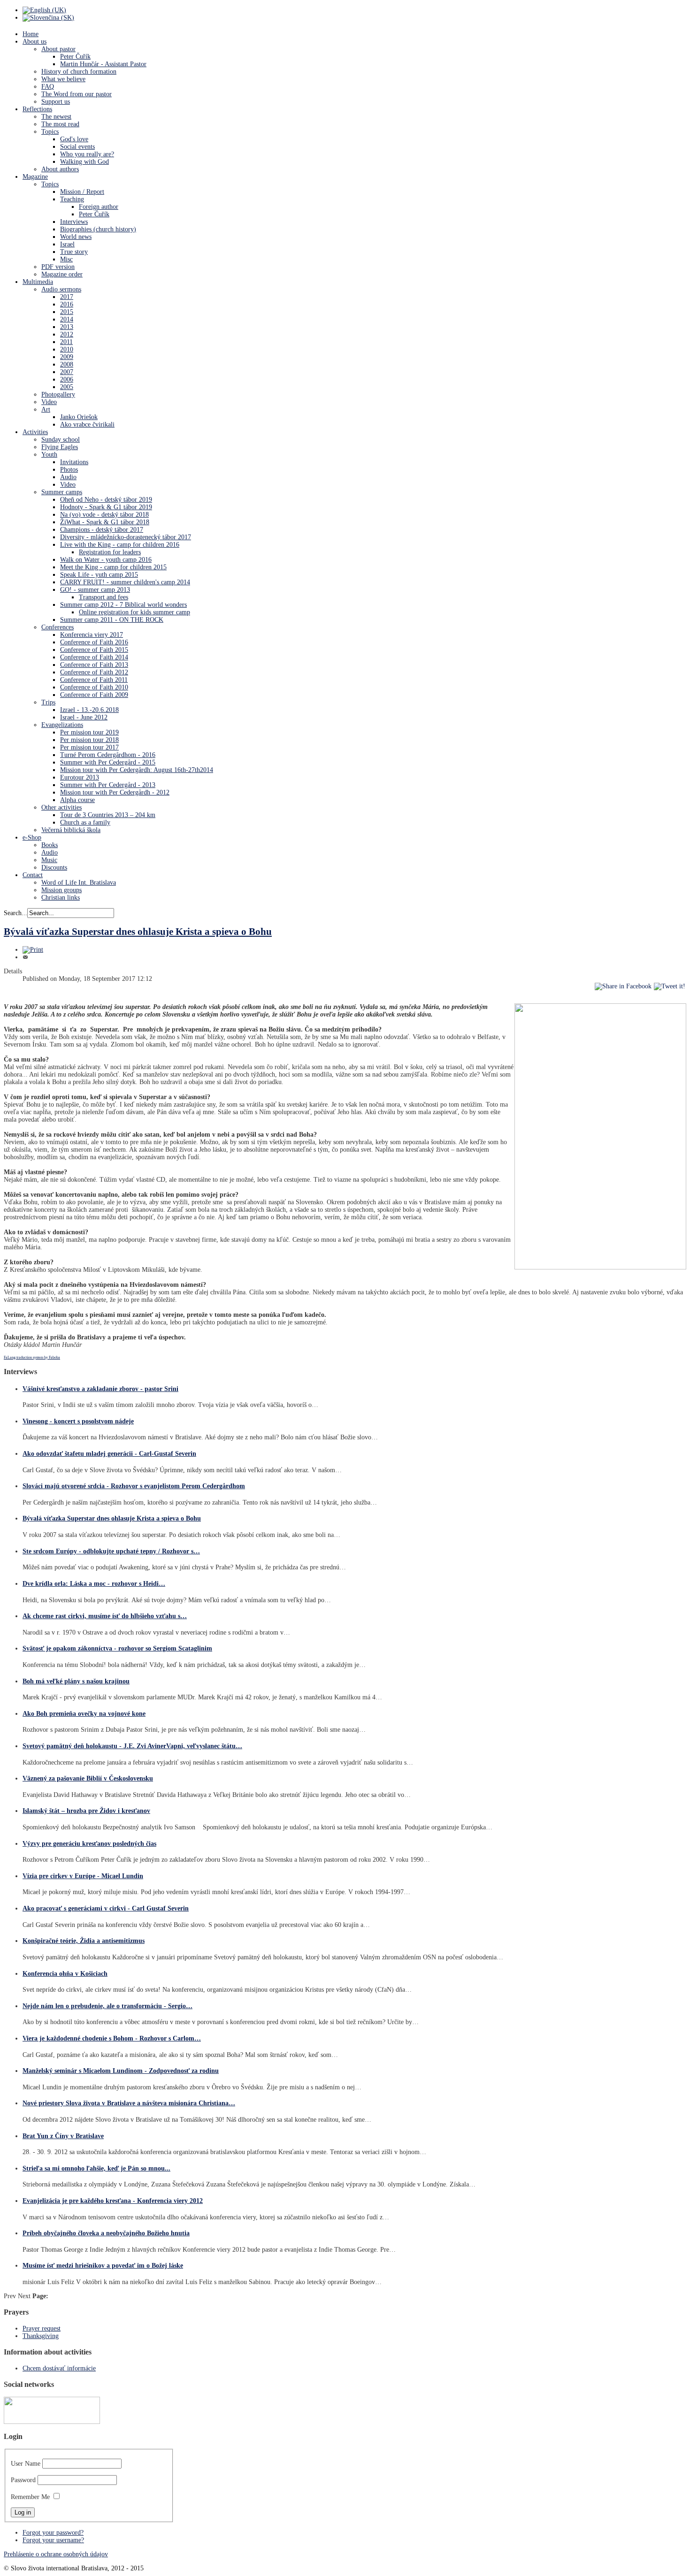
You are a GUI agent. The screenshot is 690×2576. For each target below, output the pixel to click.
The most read (60, 124)
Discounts (54, 868)
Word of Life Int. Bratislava (79, 883)
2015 (67, 312)
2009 (67, 357)
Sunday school (61, 440)
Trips (48, 702)
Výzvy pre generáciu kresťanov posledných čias (89, 1844)
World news (76, 237)
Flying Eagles (60, 447)
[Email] (25, 957)
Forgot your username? (53, 2540)
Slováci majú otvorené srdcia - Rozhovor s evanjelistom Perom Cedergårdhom (134, 1486)
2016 (67, 304)
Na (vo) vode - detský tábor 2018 (104, 515)
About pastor (58, 49)
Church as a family (85, 822)
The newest (56, 117)
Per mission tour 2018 (89, 740)
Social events (77, 147)
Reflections (37, 109)
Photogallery (58, 394)
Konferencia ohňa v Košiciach (65, 1974)
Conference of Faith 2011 (94, 680)
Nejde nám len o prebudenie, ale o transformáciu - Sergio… (107, 2006)
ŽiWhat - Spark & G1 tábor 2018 (105, 522)
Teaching (72, 199)
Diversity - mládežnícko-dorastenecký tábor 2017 (126, 537)
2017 (67, 297)
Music (49, 860)
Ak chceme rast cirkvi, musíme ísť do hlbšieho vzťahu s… (105, 1616)
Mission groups (61, 890)
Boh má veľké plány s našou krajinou (76, 1681)
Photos (69, 470)
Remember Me (30, 2497)
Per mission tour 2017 (89, 747)
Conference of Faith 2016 (94, 642)
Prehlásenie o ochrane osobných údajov (56, 2554)
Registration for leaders (110, 552)
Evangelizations (62, 725)
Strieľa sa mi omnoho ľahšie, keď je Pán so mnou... (96, 2168)
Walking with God (84, 162)
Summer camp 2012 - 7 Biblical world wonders (123, 605)
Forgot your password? (53, 2533)
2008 (67, 364)
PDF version (58, 267)
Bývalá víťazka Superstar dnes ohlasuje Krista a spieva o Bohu (138, 932)
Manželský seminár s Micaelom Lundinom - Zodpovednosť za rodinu (121, 2071)
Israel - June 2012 (84, 717)
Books (50, 845)
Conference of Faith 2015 (94, 650)
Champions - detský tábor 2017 (102, 530)
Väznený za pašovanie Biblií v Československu (88, 1778)
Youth (49, 455)
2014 (67, 319)
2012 (67, 334)
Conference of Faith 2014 (94, 657)
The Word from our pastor (77, 94)
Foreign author (99, 207)
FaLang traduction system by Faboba (32, 1357)
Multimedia (38, 282)
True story (74, 252)
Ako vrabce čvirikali (87, 424)
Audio (68, 477)
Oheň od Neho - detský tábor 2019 (106, 500)
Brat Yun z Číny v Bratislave (63, 2136)
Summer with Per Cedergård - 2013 (108, 785)
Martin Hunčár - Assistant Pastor (103, 64)
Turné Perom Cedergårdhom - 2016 (108, 755)
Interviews (74, 222)
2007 (67, 372)
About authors (60, 169)
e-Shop (32, 837)
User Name (26, 2464)
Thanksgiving (41, 2336)
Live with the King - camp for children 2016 (120, 545)
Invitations (74, 462)
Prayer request (42, 2328)
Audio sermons (61, 289)
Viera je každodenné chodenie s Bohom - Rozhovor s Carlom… (112, 2038)
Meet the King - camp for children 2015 (113, 567)
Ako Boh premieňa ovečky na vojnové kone (84, 1714)
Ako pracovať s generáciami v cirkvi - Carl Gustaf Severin (106, 1908)
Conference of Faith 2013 (94, 665)
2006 (67, 379)
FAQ (48, 87)
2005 (67, 387)
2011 (66, 342)
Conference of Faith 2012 (94, 672)
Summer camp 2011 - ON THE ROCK (112, 620)
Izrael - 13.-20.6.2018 (89, 710)
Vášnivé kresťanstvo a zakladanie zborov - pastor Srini (100, 1389)
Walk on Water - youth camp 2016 (106, 560)
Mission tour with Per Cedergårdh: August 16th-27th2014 (137, 770)
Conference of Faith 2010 (94, 687)
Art (46, 409)
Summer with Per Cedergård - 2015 (108, 762)
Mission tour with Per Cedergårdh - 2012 (115, 792)
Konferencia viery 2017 (92, 635)
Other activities (61, 807)
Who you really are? (87, 154)
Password (23, 2480)
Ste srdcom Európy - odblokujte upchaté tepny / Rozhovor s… (111, 1551)
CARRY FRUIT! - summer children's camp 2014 (125, 582)
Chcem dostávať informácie (59, 2368)
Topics (50, 132)
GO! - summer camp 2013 (95, 590)
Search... (15, 913)
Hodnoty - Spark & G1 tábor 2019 (106, 507)
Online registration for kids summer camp (134, 612)
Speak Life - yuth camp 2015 (99, 575)
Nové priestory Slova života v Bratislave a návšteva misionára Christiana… (129, 2103)
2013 (67, 327)
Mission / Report (82, 192)
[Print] (33, 950)
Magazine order (62, 274)
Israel (67, 244)
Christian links (61, 898)
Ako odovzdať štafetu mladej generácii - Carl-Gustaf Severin (109, 1454)
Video (49, 402)
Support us (56, 102)
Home (31, 34)
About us (34, 42)
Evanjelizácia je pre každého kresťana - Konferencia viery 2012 (113, 2201)
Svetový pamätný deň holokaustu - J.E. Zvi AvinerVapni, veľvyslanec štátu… (132, 1746)
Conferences (57, 627)
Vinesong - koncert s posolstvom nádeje (78, 1421)
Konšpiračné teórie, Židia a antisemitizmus (84, 1941)
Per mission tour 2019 (89, 732)
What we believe (63, 79)
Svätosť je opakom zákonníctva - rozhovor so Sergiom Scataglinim (117, 1648)
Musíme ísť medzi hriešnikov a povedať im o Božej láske (103, 2266)
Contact (33, 875)
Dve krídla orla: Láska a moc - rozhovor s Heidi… (94, 1584)
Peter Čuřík (75, 57)
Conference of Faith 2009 (94, 695)
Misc (66, 259)
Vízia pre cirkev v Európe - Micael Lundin (83, 1876)
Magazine (35, 177)
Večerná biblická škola (71, 830)
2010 (67, 349)
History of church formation (79, 72)
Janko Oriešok (79, 417)
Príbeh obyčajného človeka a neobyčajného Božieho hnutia (106, 2233)
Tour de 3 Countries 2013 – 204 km (108, 815)
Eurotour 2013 (80, 777)
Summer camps (62, 492)
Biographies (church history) (98, 229)
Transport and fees (103, 597)
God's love (74, 139)
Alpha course (77, 800)
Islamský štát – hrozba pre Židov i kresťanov (86, 1811)
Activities (35, 432)
